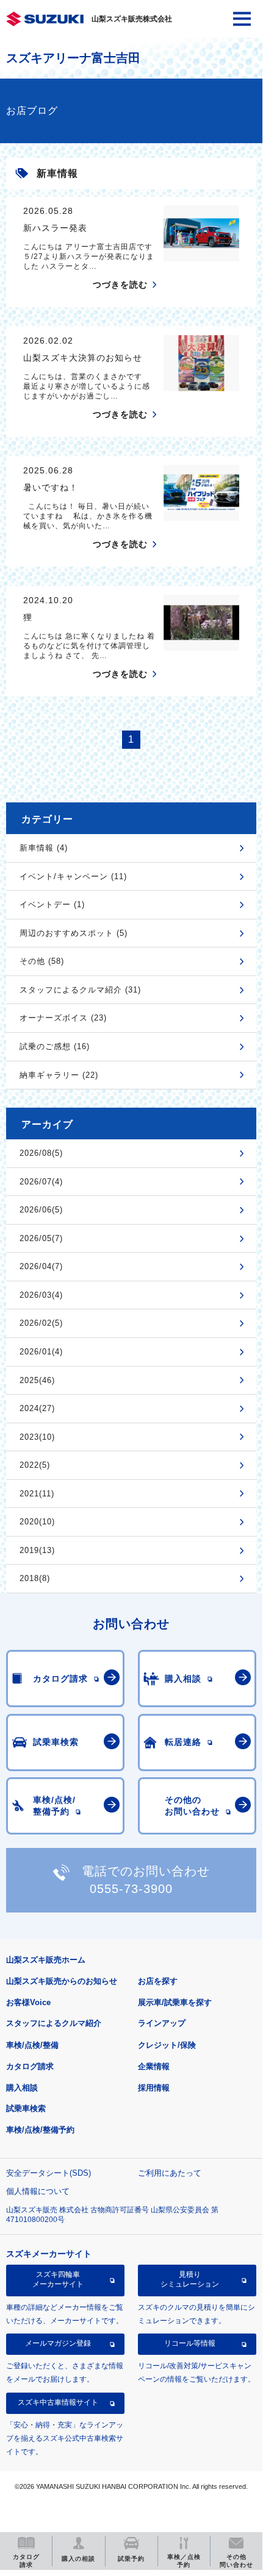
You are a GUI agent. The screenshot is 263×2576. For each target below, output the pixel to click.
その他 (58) (42, 961)
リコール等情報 (190, 2343)
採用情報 (154, 2088)
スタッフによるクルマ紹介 (54, 2023)
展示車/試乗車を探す (175, 2002)
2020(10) (37, 1522)
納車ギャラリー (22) (59, 1075)
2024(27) (37, 1408)
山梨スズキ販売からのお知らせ (62, 1981)
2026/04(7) (41, 1266)
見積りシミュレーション (190, 2279)
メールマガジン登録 (58, 2343)
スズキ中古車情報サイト (58, 2402)
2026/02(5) (41, 1323)
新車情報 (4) (44, 848)
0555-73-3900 (131, 1889)
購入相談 (22, 2088)
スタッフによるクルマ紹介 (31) (80, 990)
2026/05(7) (41, 1238)
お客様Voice (28, 2002)
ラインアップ (162, 2023)
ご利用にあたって (170, 2173)
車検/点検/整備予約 (40, 2130)
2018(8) (35, 1578)
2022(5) (35, 1465)
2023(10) (37, 1437)
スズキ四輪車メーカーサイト (58, 2279)
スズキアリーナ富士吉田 (73, 58)
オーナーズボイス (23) (63, 1018)
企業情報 (154, 2066)
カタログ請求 (30, 2066)
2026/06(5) (41, 1210)
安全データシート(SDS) (49, 2173)
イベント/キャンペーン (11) (73, 876)
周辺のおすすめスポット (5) (74, 933)
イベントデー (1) (52, 904)
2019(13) (37, 1550)
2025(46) (37, 1380)
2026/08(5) (41, 1153)
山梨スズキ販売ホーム (46, 1960)
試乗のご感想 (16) (55, 1046)
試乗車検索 (26, 2108)
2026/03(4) (41, 1295)
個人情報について (38, 2191)
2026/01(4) (41, 1352)
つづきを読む (120, 285)
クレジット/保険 (167, 2045)
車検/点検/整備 (32, 2045)
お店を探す (158, 1981)
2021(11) (37, 1494)
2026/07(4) (41, 1182)
